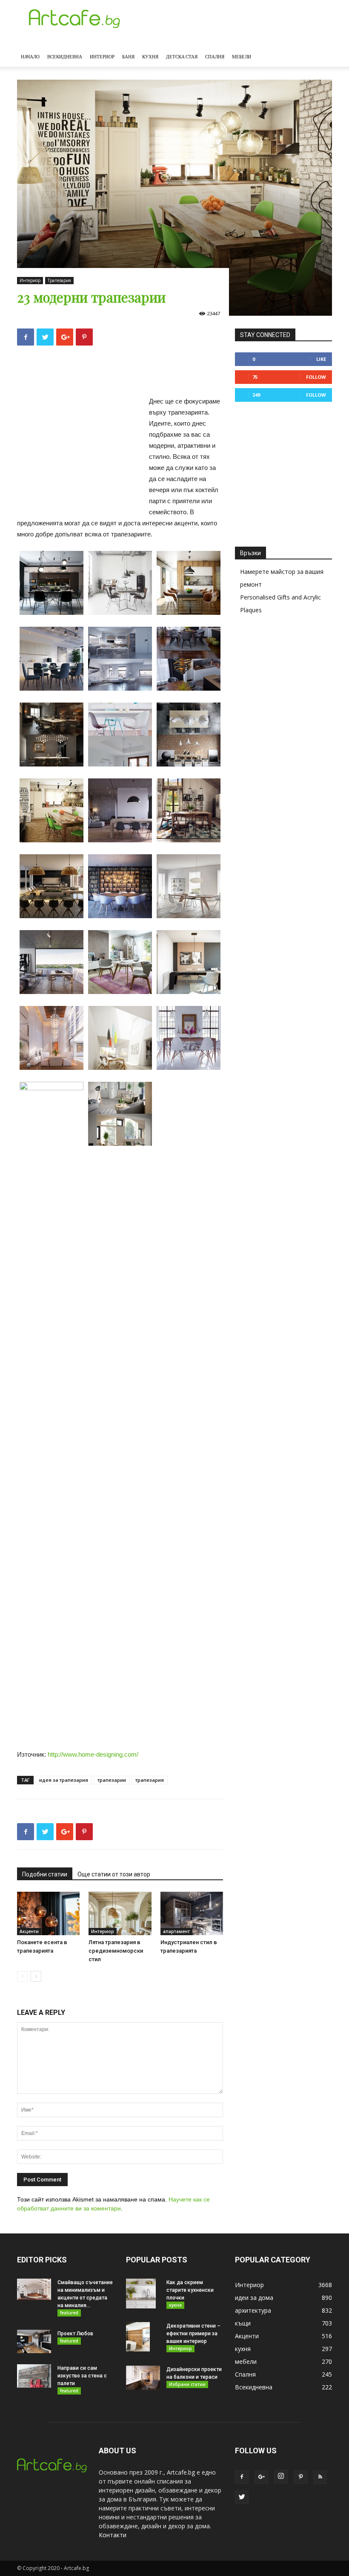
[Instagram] (281, 2477)
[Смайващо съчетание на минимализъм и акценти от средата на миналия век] (34, 2289)
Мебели (242, 56)
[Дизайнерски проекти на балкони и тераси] (143, 2378)
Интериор (102, 56)
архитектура (253, 2310)
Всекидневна (65, 56)
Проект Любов (75, 2334)
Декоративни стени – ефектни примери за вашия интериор (193, 2334)
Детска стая (182, 56)
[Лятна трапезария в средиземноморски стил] (120, 1913)
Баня (128, 56)
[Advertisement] (120, 374)
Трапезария (59, 280)
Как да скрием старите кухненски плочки (190, 2290)
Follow (316, 377)
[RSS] (320, 2477)
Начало (30, 56)
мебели (246, 2361)
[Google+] (261, 2477)
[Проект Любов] (34, 2341)
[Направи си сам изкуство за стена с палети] (34, 2376)
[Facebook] (242, 2477)
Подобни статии (45, 1874)
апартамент (176, 1931)
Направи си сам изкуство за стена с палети (82, 2376)
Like (321, 359)
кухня (175, 2305)
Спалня (215, 56)
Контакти (113, 2535)
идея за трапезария (64, 1780)
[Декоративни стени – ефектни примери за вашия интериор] (143, 2337)
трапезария (150, 1780)
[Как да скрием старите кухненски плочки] (143, 2294)
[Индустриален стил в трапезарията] (192, 1913)
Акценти (29, 1931)
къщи (243, 2323)
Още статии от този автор (114, 1874)
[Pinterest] (300, 2477)
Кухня (150, 56)
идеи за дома (254, 2298)
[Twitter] (242, 2497)
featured (69, 2313)
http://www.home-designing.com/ (93, 1754)
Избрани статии (187, 2384)
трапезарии (112, 1780)
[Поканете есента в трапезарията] (48, 1913)
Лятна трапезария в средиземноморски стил (116, 1951)
